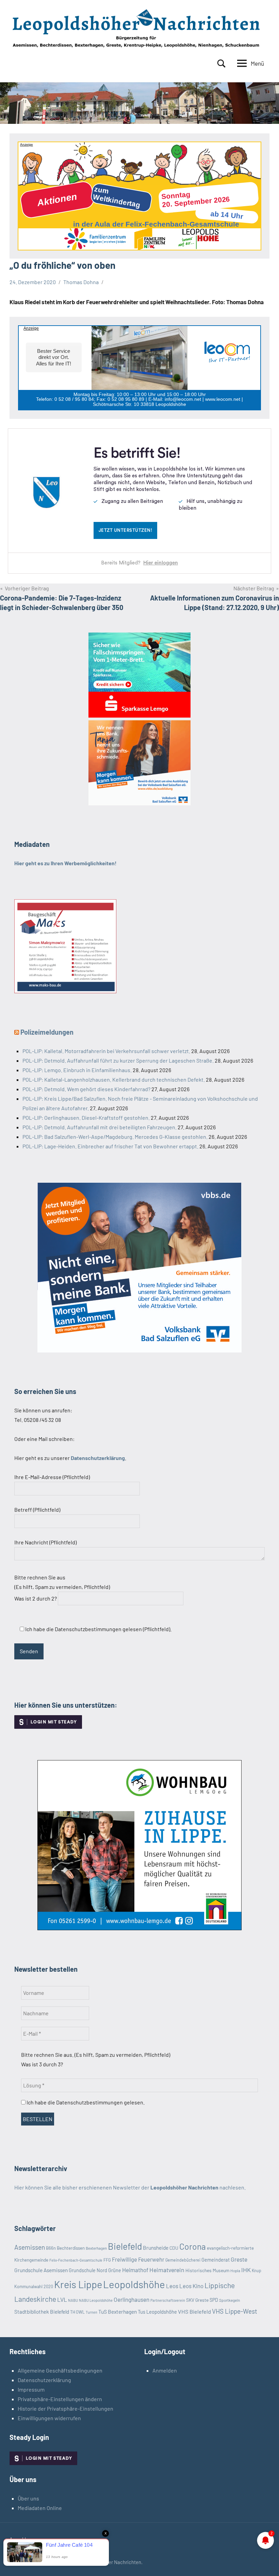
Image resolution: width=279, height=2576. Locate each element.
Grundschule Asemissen (41, 2270)
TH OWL (77, 2312)
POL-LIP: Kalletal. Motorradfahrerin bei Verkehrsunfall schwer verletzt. (106, 1051)
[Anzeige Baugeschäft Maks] (65, 991)
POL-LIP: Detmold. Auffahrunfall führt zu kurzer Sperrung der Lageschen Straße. (118, 1060)
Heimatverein (167, 2270)
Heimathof (135, 2270)
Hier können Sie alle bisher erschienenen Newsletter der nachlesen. (130, 2187)
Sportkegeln (229, 2300)
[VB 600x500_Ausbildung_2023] (139, 803)
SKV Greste (197, 2300)
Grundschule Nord (88, 2270)
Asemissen (30, 2247)
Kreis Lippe (78, 2284)
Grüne (115, 2270)
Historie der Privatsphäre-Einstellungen (65, 2408)
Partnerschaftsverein (168, 2300)
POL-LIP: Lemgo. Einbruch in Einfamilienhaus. (77, 1070)
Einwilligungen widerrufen (49, 2418)
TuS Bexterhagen (118, 2311)
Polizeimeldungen (47, 1032)
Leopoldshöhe (134, 2284)
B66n (51, 2248)
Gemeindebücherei (183, 2260)
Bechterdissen (71, 2248)
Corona (193, 2246)
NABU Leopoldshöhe (96, 2300)
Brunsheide (156, 2248)
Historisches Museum (207, 2270)
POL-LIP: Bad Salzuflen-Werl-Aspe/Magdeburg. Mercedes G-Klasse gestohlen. (115, 1137)
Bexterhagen (96, 2248)
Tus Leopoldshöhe (157, 2312)
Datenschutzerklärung (44, 2380)
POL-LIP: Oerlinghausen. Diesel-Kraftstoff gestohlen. (86, 1118)
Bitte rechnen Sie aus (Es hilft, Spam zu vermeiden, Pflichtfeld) (62, 1588)
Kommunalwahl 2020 (34, 2286)
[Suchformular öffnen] (221, 64)
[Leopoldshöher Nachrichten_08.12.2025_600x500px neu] (139, 1928)
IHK (246, 2270)
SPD (214, 2300)
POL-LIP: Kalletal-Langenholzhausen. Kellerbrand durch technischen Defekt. (114, 1079)
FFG (107, 2260)
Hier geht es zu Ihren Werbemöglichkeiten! (65, 863)
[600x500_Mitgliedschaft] (139, 1350)
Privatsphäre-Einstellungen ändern (60, 2399)
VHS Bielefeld (194, 2311)
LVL (62, 2299)
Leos (172, 2286)
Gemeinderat (216, 2260)
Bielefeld (125, 2246)
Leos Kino (191, 2286)
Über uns (28, 2498)
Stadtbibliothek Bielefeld (42, 2312)
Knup (257, 2270)
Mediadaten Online (40, 2508)
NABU (73, 2300)
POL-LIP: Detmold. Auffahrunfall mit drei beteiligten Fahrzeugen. (100, 1127)
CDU (174, 2248)
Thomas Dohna (81, 282)
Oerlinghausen (132, 2299)
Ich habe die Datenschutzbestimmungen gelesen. (85, 2102)
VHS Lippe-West (235, 2311)
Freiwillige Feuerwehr (138, 2259)
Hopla (235, 2271)
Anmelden (165, 2370)
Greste (239, 2259)
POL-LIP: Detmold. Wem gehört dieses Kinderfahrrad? (86, 1089)
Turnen (92, 2312)
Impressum (31, 2389)
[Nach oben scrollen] (265, 2562)
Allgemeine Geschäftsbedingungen (60, 2370)
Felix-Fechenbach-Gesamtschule (76, 2260)
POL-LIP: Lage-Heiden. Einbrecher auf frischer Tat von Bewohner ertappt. (110, 1146)
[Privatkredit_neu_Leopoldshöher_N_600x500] (139, 715)
